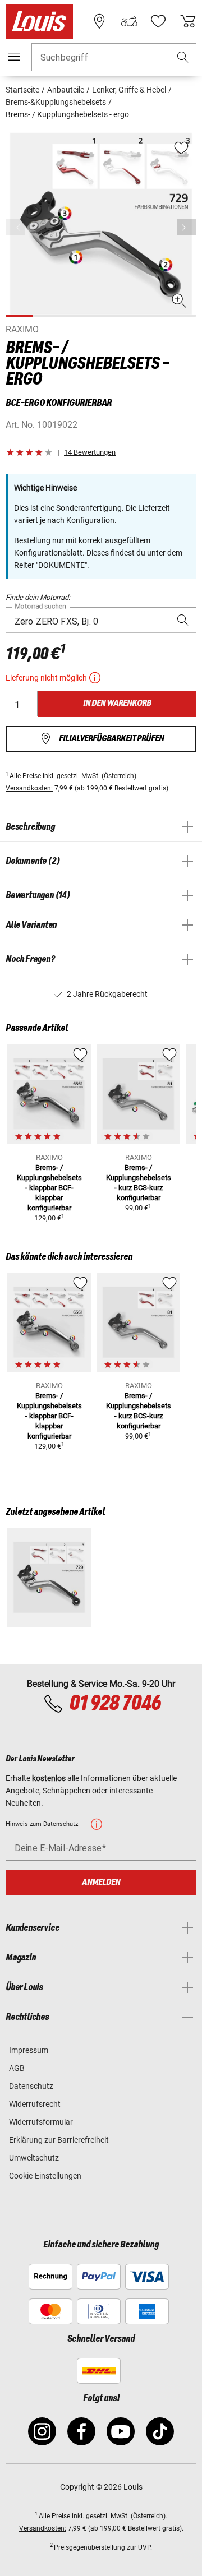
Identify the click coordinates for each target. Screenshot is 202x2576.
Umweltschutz (34, 2158)
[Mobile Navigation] (14, 57)
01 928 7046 (115, 1704)
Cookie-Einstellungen (45, 2176)
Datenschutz (31, 2086)
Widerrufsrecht (35, 2104)
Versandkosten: (29, 788)
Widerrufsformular (41, 2122)
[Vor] (187, 227)
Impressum (29, 2050)
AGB (17, 2068)
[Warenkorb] (188, 21)
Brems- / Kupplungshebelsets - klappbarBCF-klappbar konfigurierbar (49, 1188)
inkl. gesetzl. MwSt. (71, 776)
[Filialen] (99, 21)
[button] (183, 57)
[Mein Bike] (129, 21)
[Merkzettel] (158, 21)
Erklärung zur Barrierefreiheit (59, 2140)
